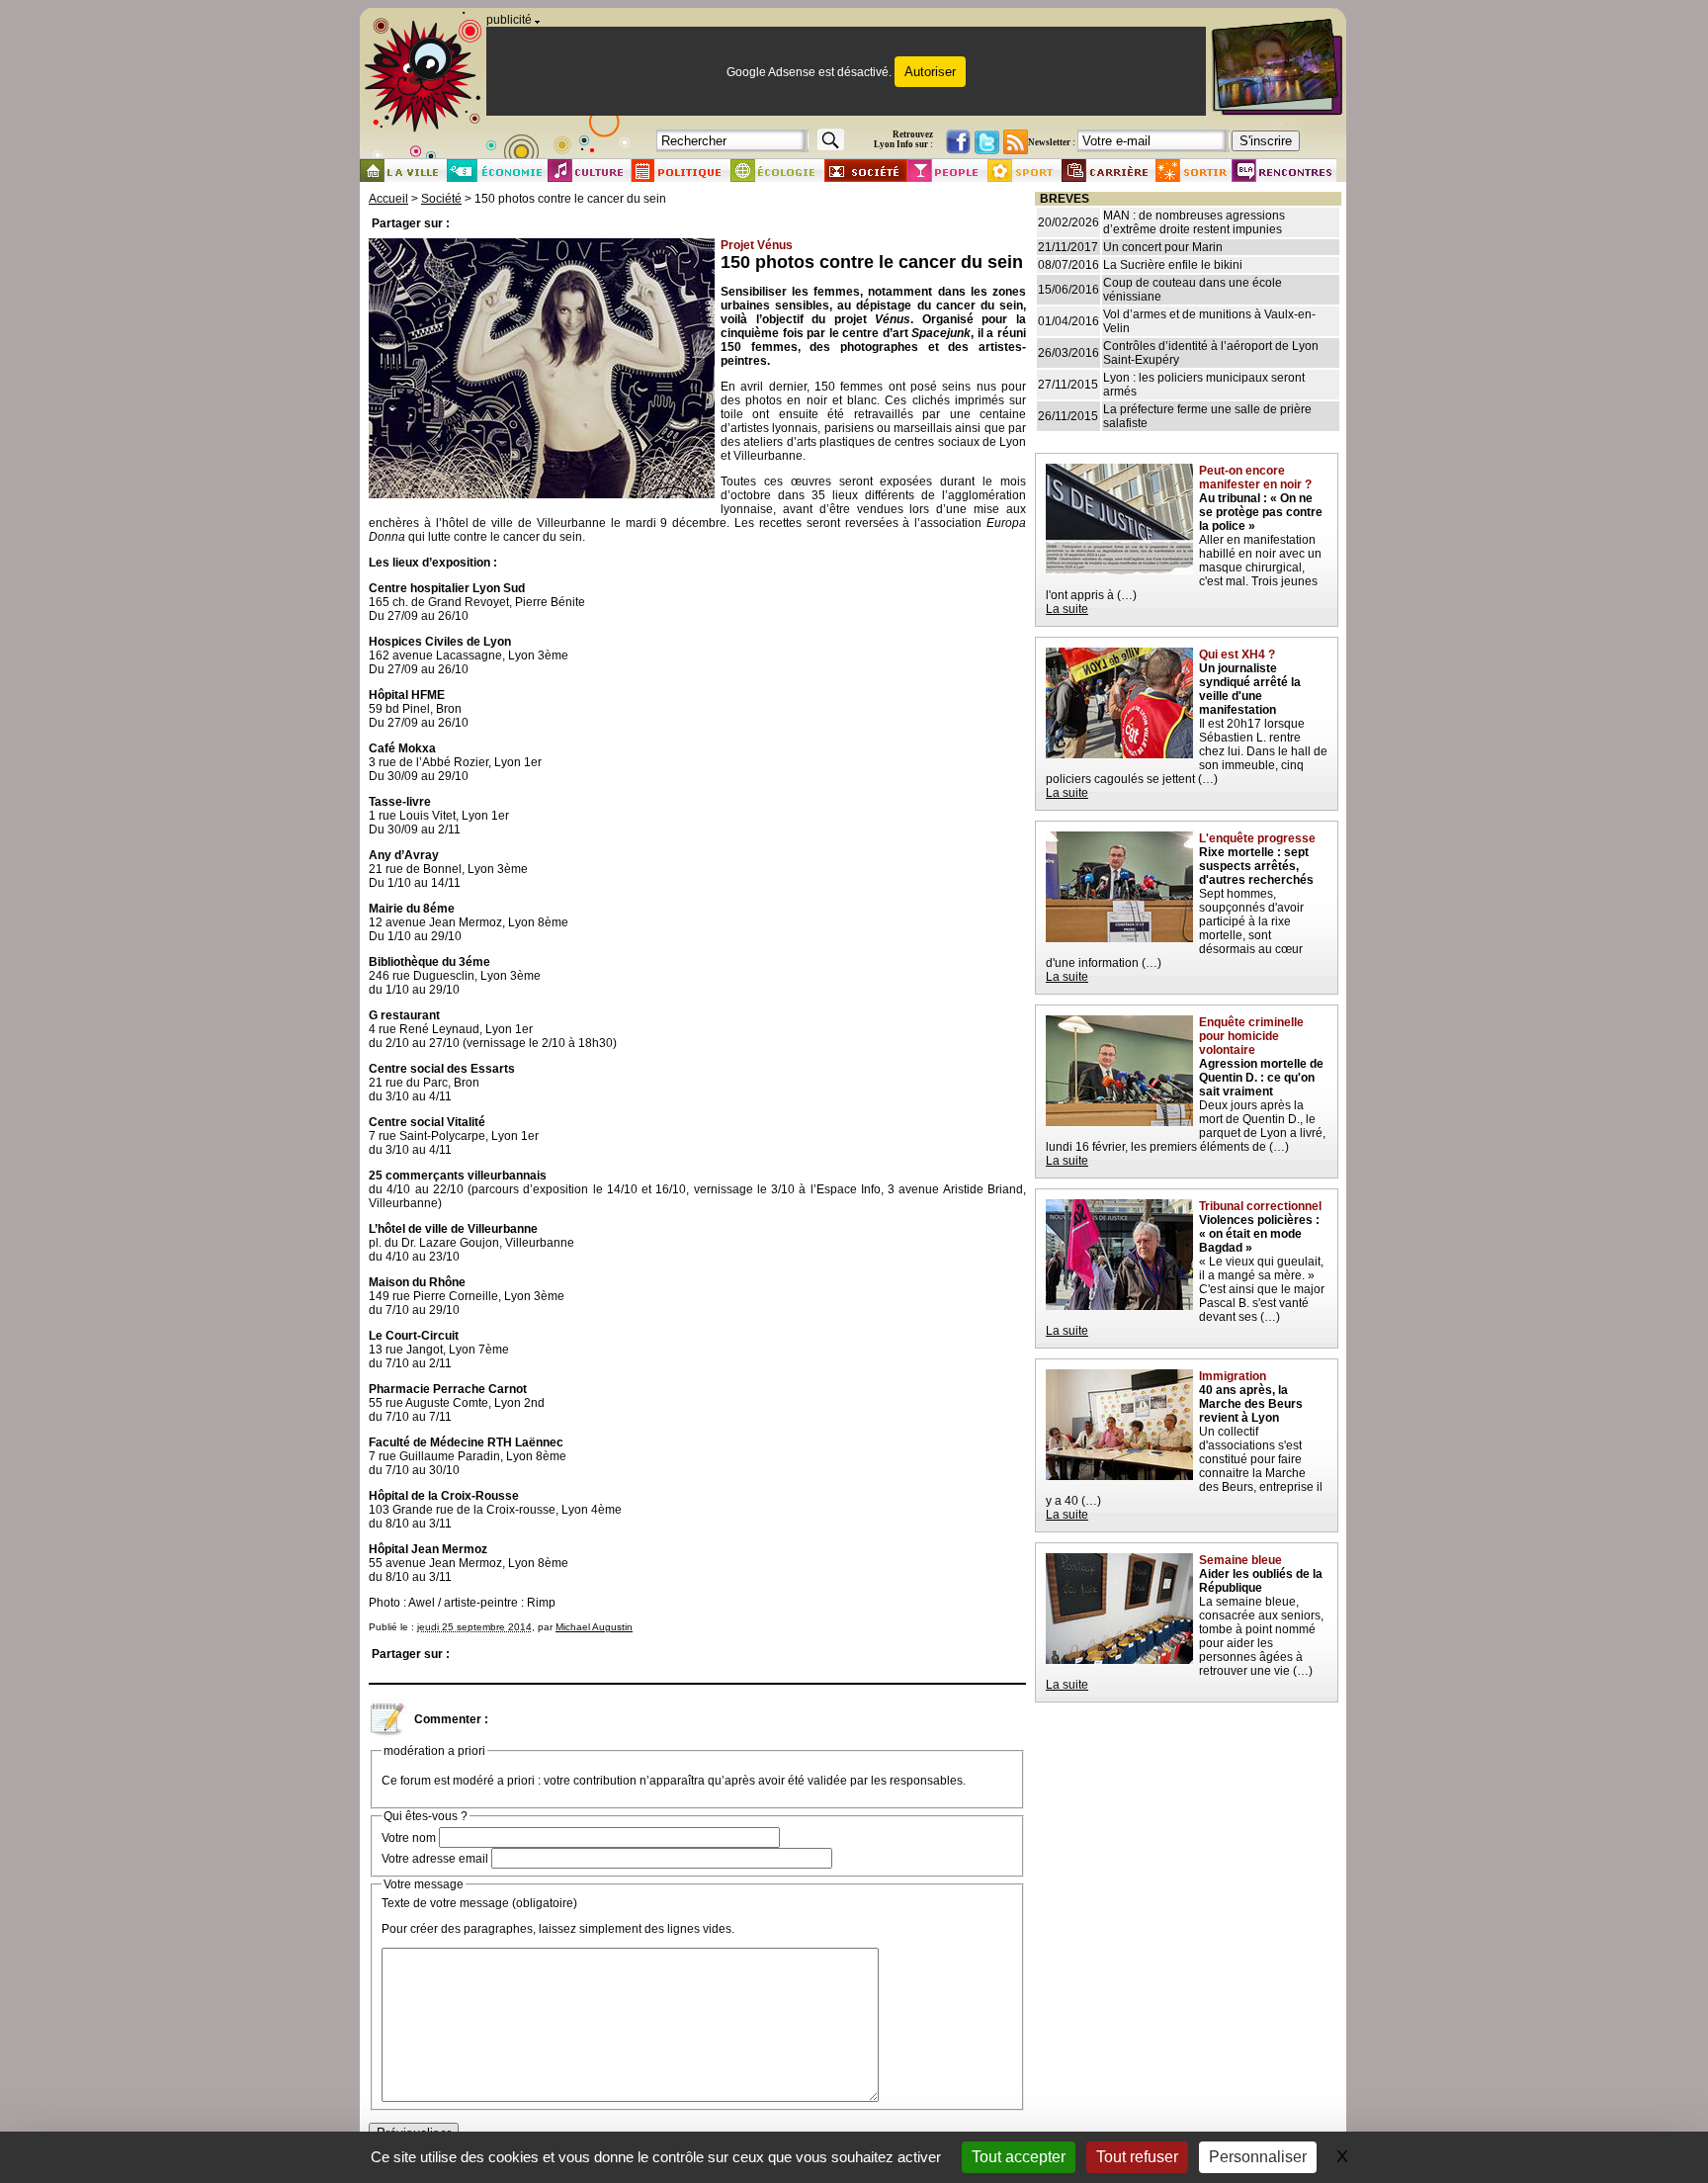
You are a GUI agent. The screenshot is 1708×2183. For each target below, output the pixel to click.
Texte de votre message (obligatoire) (479, 1903)
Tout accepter (1019, 2157)
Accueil (388, 199)
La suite (1067, 609)
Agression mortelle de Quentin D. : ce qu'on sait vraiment (1261, 1078)
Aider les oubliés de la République (1261, 1581)
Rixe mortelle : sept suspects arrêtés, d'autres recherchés (1256, 866)
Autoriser (930, 72)
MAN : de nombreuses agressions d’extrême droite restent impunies (1194, 222)
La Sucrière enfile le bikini (1173, 265)
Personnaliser (1258, 2157)
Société (441, 199)
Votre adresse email (435, 1859)
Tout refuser (1137, 2157)
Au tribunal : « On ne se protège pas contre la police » (1261, 512)
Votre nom (409, 1838)
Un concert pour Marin (1163, 247)
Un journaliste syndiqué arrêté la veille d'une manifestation (1250, 689)
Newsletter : (1052, 142)
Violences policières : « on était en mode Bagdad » (1259, 1234)
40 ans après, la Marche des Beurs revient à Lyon (1251, 1404)
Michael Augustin (594, 1627)
